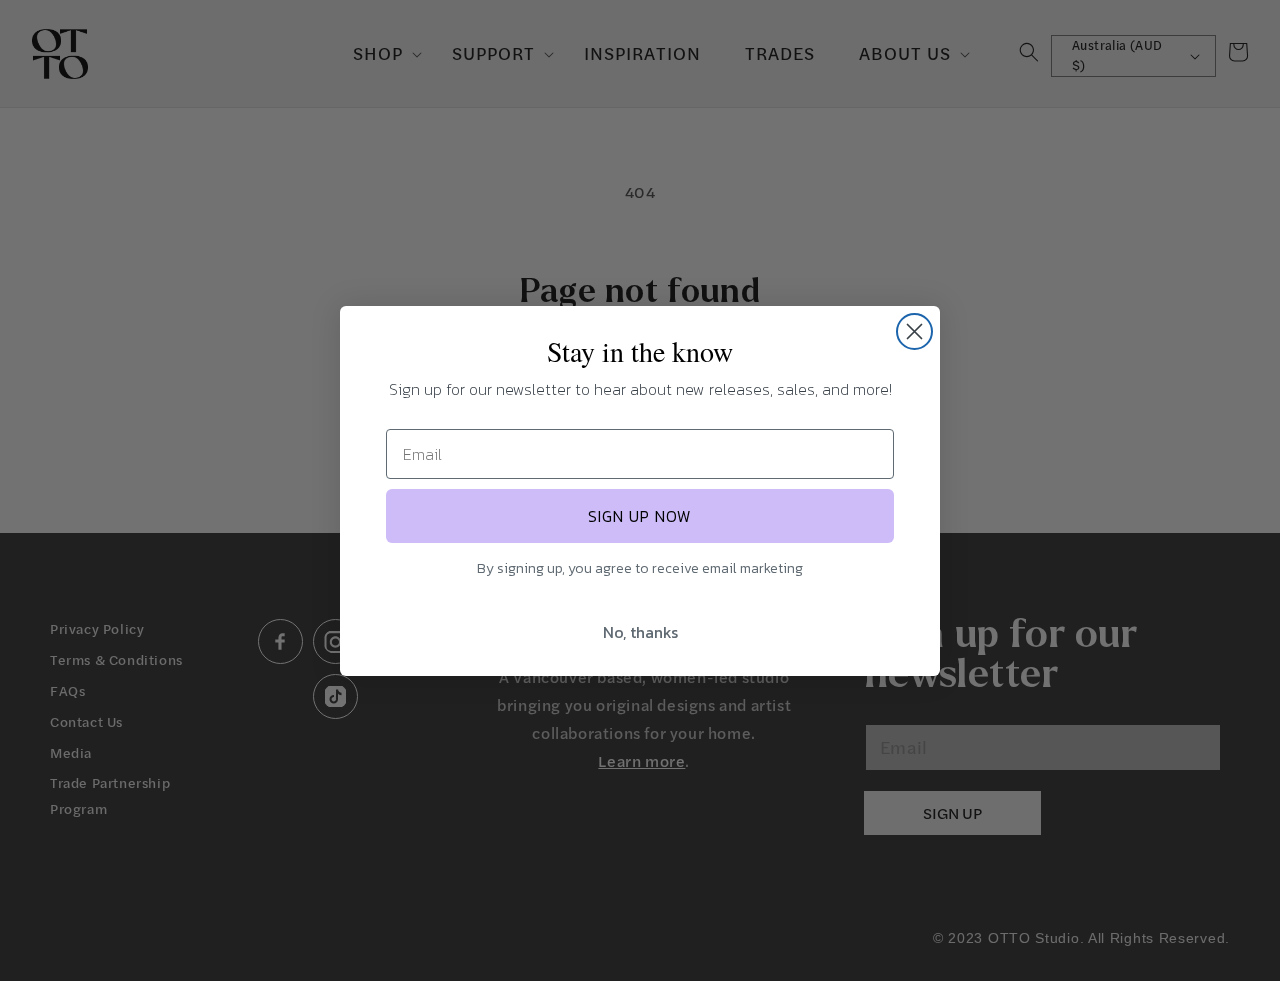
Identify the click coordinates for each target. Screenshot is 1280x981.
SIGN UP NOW (640, 516)
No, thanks (640, 632)
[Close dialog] (914, 331)
